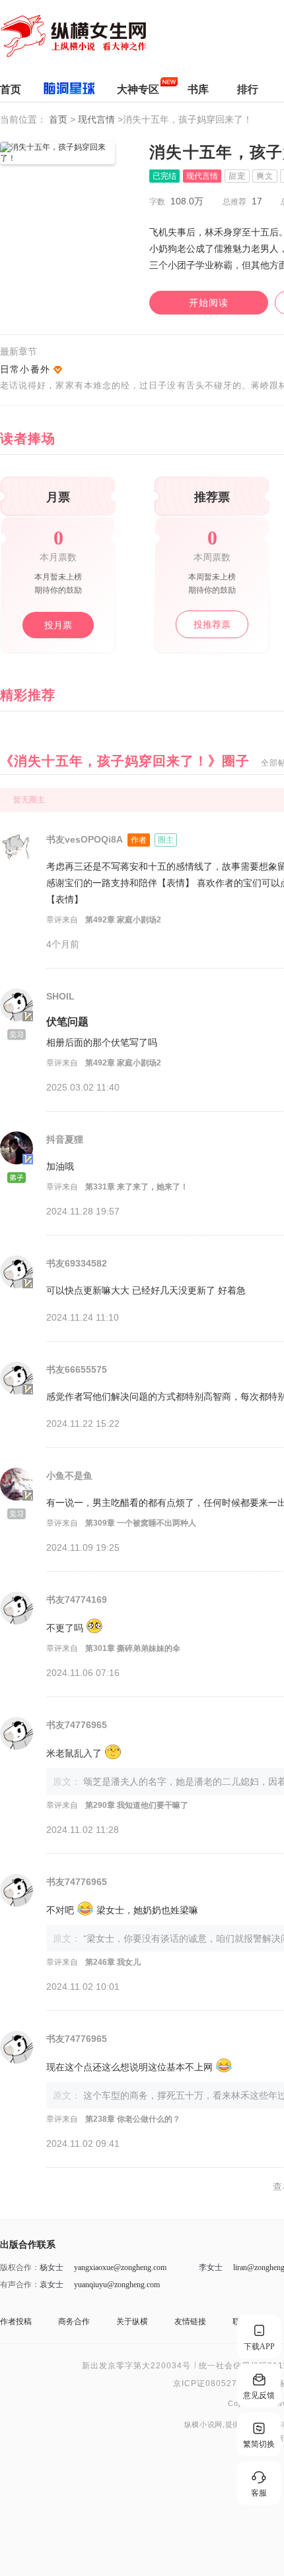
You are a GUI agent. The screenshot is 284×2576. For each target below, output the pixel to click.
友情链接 (190, 2321)
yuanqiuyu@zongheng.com (117, 2285)
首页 (11, 89)
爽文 (265, 176)
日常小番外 (25, 369)
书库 (198, 89)
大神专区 (138, 89)
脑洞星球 (69, 91)
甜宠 (237, 176)
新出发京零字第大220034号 (136, 2366)
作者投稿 (16, 2321)
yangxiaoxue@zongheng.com (120, 2267)
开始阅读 (209, 303)
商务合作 (74, 2321)
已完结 (164, 176)
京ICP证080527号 (209, 2383)
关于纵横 (132, 2321)
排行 (248, 89)
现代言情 (98, 119)
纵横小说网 (203, 2425)
